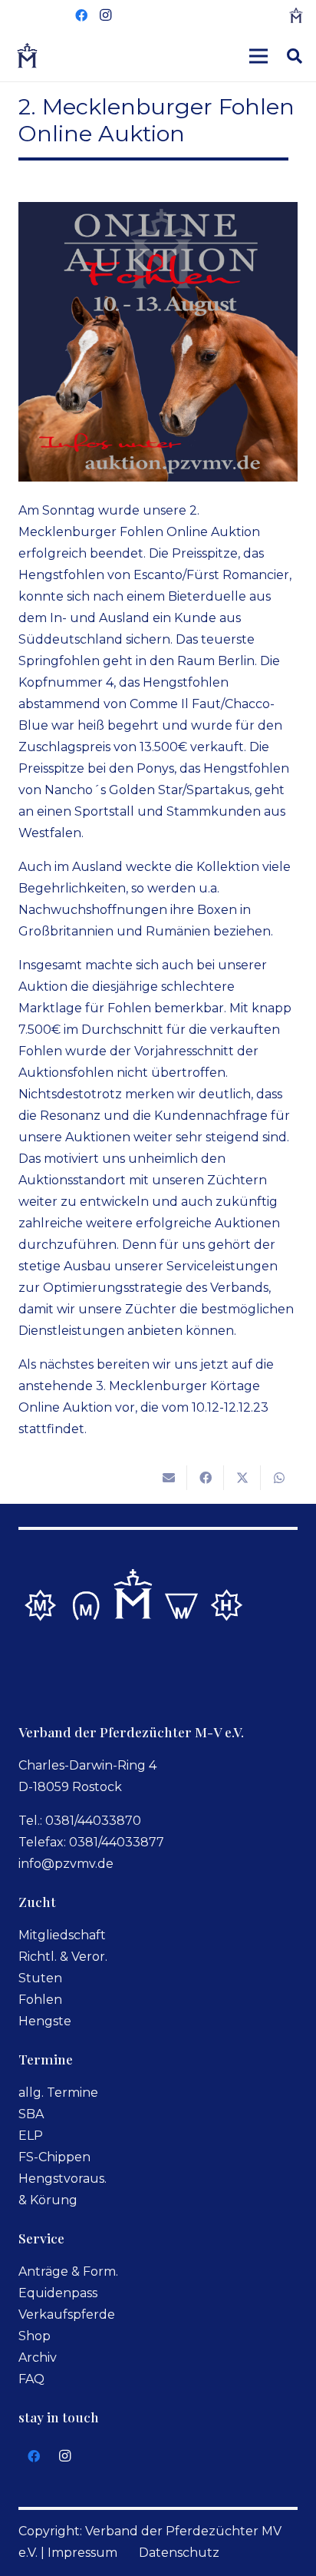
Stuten (40, 1978)
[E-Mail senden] (169, 1478)
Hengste (45, 2021)
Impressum (82, 2553)
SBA (31, 2114)
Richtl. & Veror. (63, 1957)
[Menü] (258, 56)
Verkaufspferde (67, 2314)
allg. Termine (58, 2093)
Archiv (38, 2357)
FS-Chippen (54, 2157)
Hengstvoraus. (63, 2179)
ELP (31, 2136)
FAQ (31, 2379)
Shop (35, 2336)
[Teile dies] (206, 1478)
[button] (295, 56)
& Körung (48, 2200)
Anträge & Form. (68, 2271)
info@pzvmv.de (66, 1864)
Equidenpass (58, 2293)
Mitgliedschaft (62, 1935)
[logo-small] (296, 15)
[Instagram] (106, 15)
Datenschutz (179, 2553)
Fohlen (40, 2000)
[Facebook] (81, 15)
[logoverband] (28, 56)
